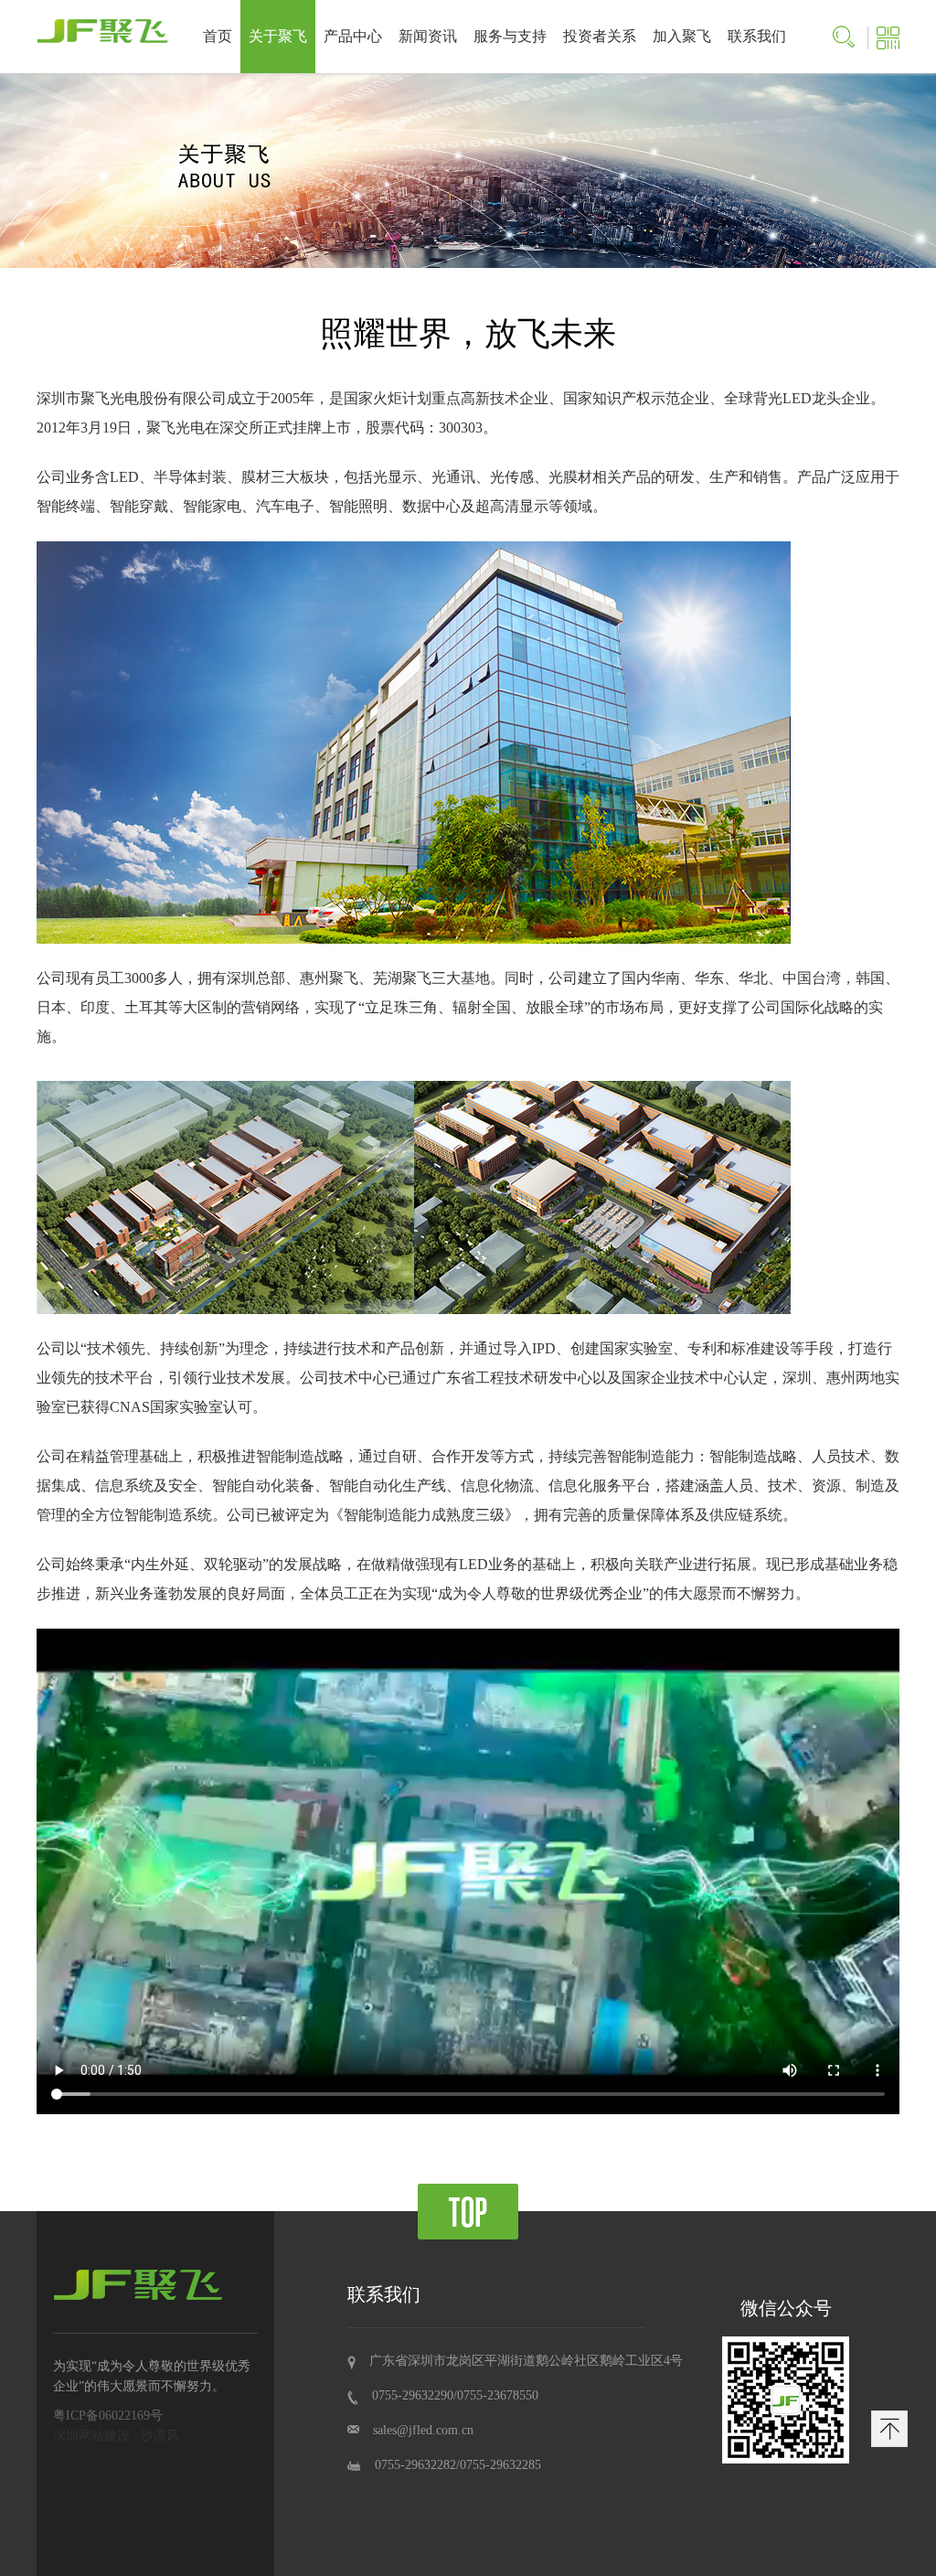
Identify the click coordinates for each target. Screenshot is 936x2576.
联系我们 (757, 36)
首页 (218, 36)
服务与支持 (510, 36)
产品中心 (353, 36)
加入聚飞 (682, 36)
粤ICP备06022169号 (108, 2416)
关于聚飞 (278, 36)
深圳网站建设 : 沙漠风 (116, 2436)
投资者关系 (600, 36)
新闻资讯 (428, 36)
